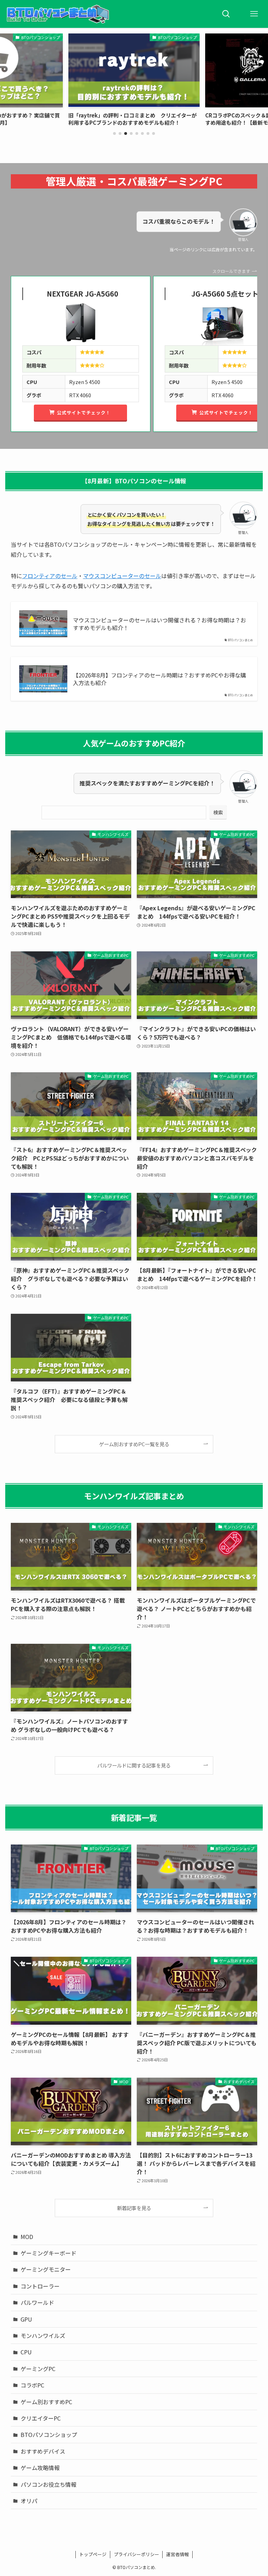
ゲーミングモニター (46, 2269)
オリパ (29, 2501)
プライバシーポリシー (136, 2554)
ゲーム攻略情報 (40, 2468)
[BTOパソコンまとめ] (58, 14)
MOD (27, 2237)
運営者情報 (177, 2554)
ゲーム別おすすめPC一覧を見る (134, 1444)
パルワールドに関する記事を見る (134, 1765)
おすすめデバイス (43, 2451)
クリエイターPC (41, 2418)
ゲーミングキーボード (49, 2253)
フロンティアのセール (50, 576)
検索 (218, 812)
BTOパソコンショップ (49, 2435)
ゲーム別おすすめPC (46, 2402)
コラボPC (32, 2385)
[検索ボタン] (226, 14)
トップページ (93, 2554)
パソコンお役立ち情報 (49, 2484)
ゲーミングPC (38, 2369)
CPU (26, 2352)
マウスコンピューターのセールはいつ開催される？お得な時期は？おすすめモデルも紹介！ (159, 624)
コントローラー (40, 2286)
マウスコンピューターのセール (122, 576)
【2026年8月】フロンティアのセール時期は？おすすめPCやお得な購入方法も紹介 (159, 679)
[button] (114, 133)
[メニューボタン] (254, 14)
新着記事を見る (134, 2208)
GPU (26, 2319)
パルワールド (37, 2302)
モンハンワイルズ (43, 2336)
